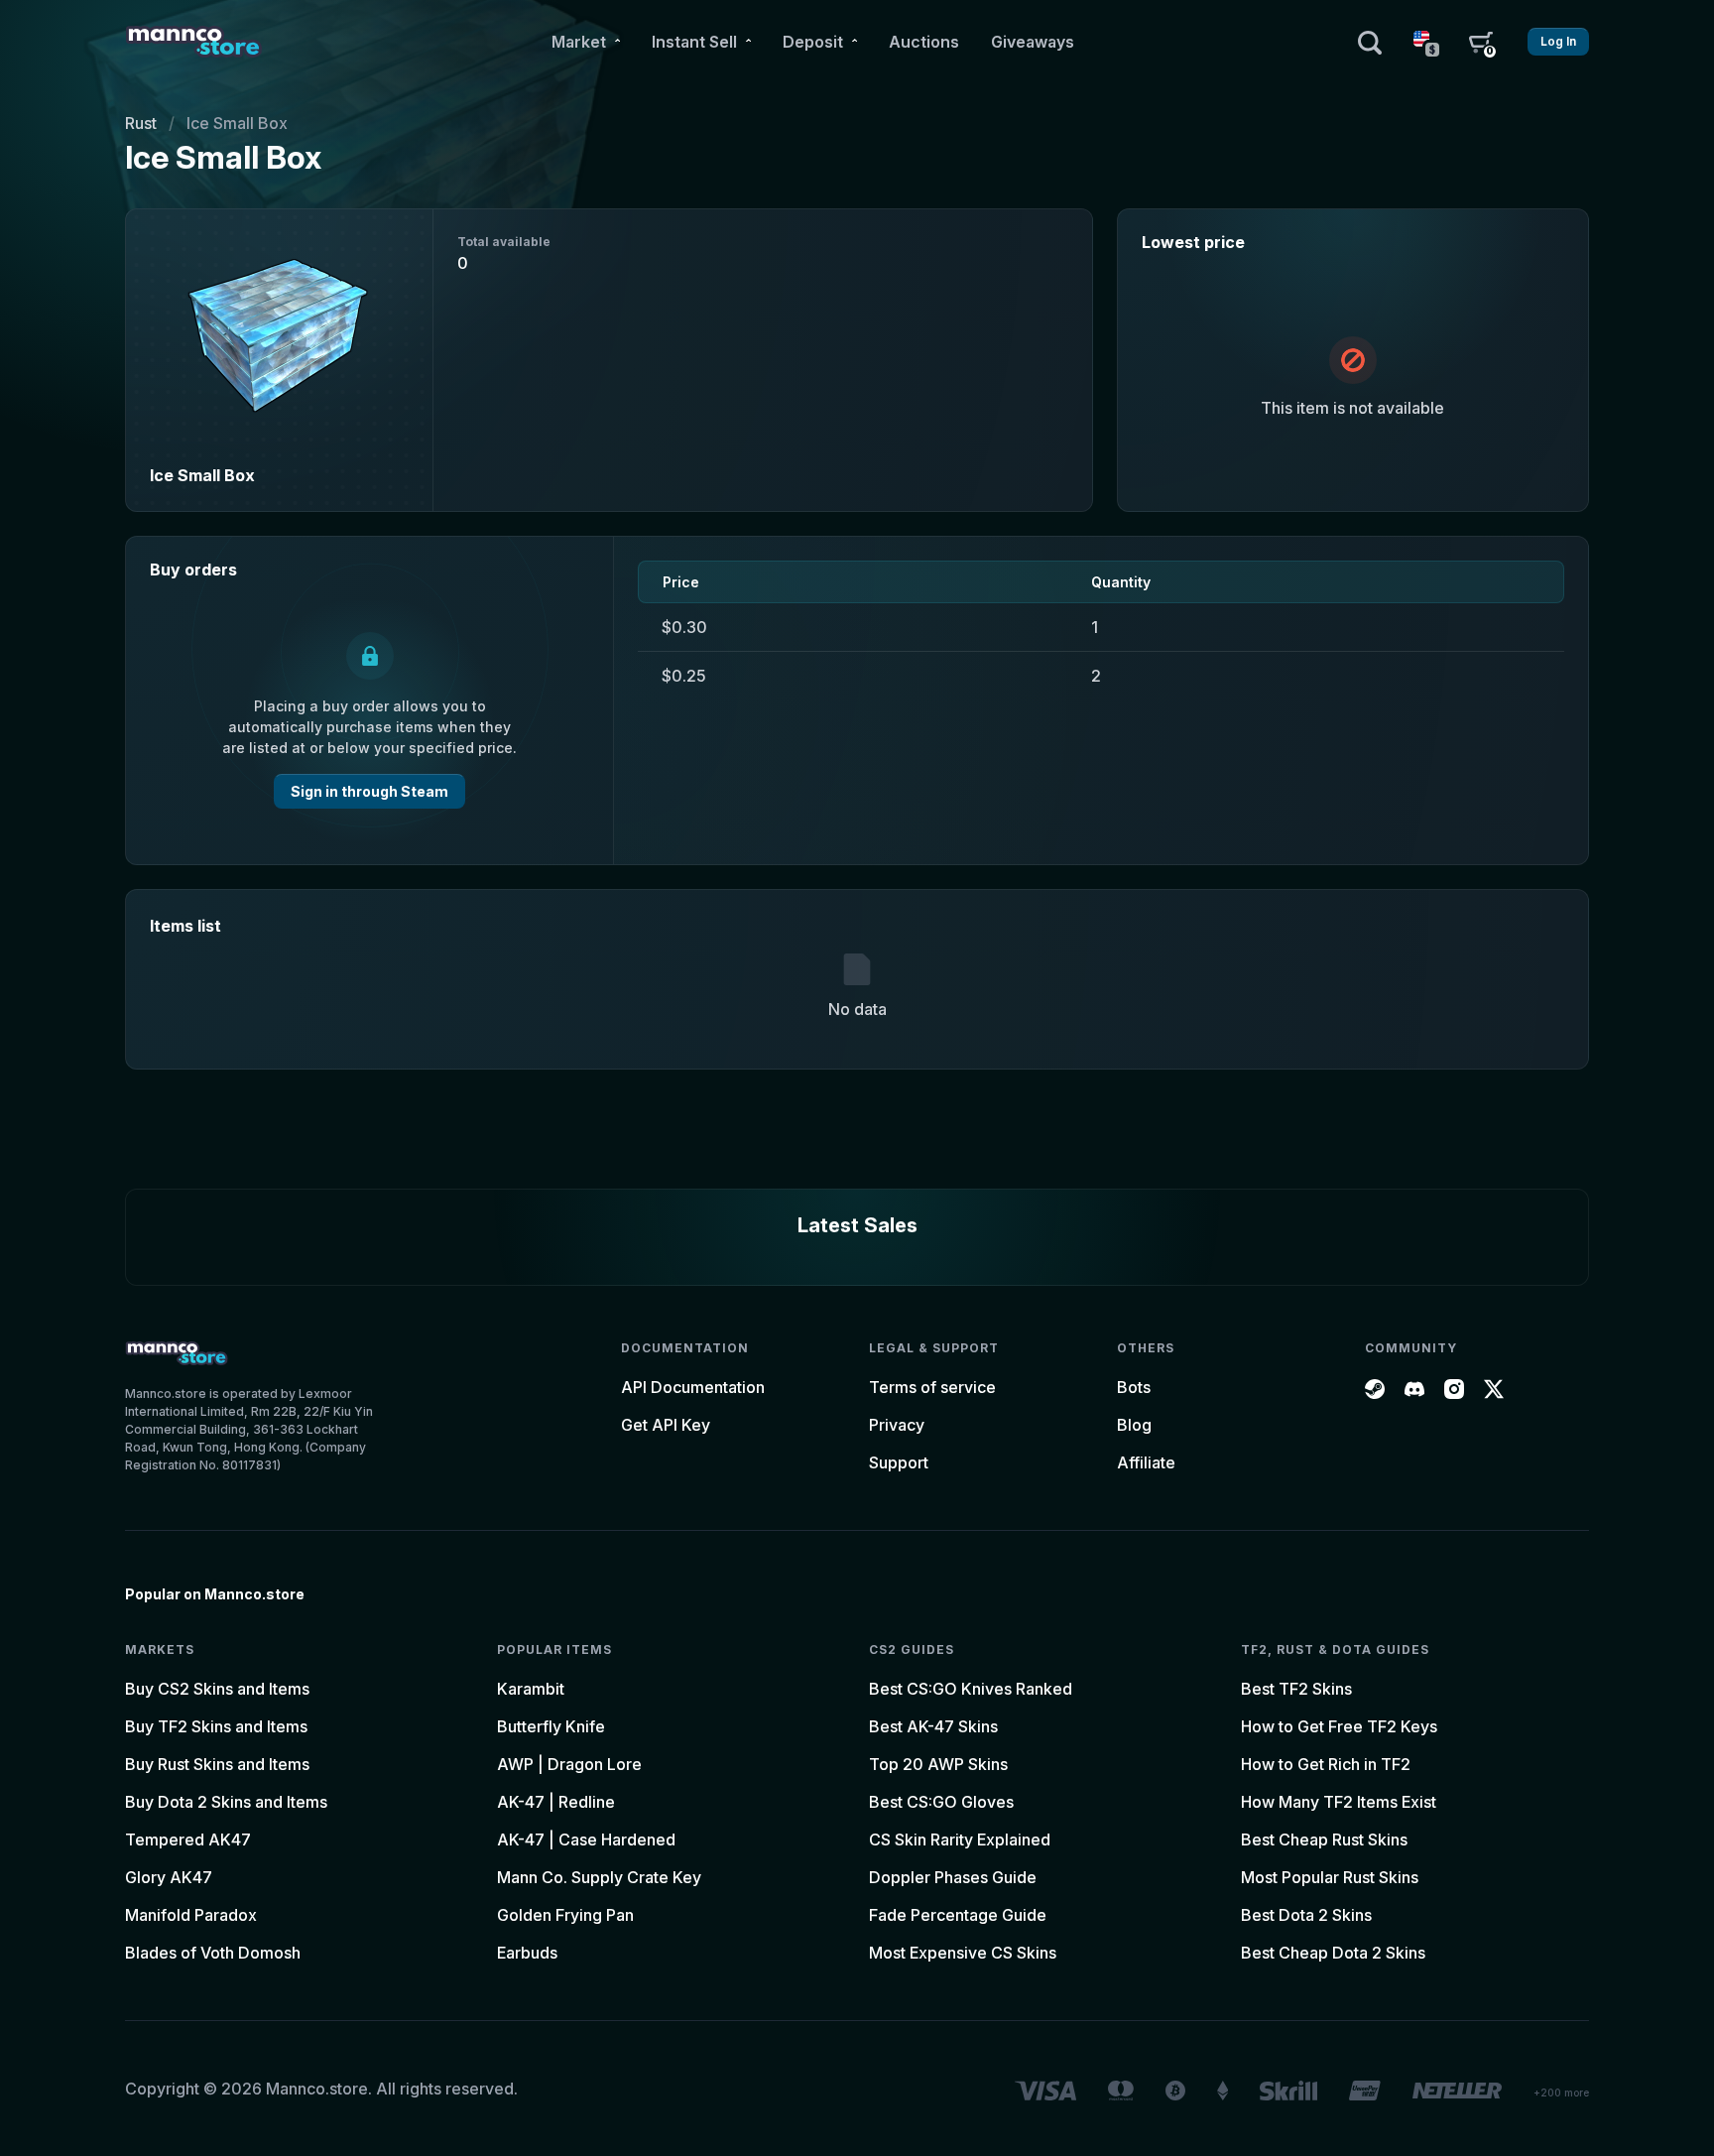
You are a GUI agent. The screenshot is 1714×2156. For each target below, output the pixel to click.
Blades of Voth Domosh (213, 1953)
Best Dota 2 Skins (1306, 1915)
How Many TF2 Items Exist (1339, 1802)
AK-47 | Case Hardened (586, 1839)
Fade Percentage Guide (958, 1915)
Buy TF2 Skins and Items (216, 1726)
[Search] (1370, 42)
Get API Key (666, 1425)
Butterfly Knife (551, 1726)
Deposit (813, 42)
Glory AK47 (169, 1877)
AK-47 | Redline (556, 1802)
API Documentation (693, 1387)
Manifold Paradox (191, 1915)
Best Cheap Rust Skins (1324, 1839)
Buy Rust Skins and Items (217, 1764)
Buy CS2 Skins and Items (217, 1689)
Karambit (531, 1689)
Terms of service (932, 1387)
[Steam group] (1375, 1387)
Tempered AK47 (188, 1839)
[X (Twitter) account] (1494, 1387)
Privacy (897, 1425)
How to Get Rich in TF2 (1326, 1764)
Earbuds (527, 1953)
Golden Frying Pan (565, 1915)
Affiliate (1146, 1462)
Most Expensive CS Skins (963, 1953)
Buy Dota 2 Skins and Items (226, 1802)
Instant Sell (694, 42)
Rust (141, 123)
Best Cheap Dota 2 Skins (1333, 1953)
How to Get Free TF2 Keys (1339, 1726)
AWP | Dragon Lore (569, 1764)
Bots (1134, 1387)
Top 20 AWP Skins (938, 1764)
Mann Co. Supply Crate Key (599, 1877)
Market (579, 42)
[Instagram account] (1454, 1387)
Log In (1558, 41)
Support (899, 1462)
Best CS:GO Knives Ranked (971, 1689)
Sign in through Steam (369, 791)
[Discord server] (1414, 1387)
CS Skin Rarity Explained (960, 1839)
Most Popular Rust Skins (1330, 1877)
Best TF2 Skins (1296, 1689)
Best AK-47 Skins (933, 1726)
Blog (1134, 1425)
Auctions (924, 42)
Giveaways (1033, 42)
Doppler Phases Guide (953, 1877)
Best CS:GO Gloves (941, 1802)
